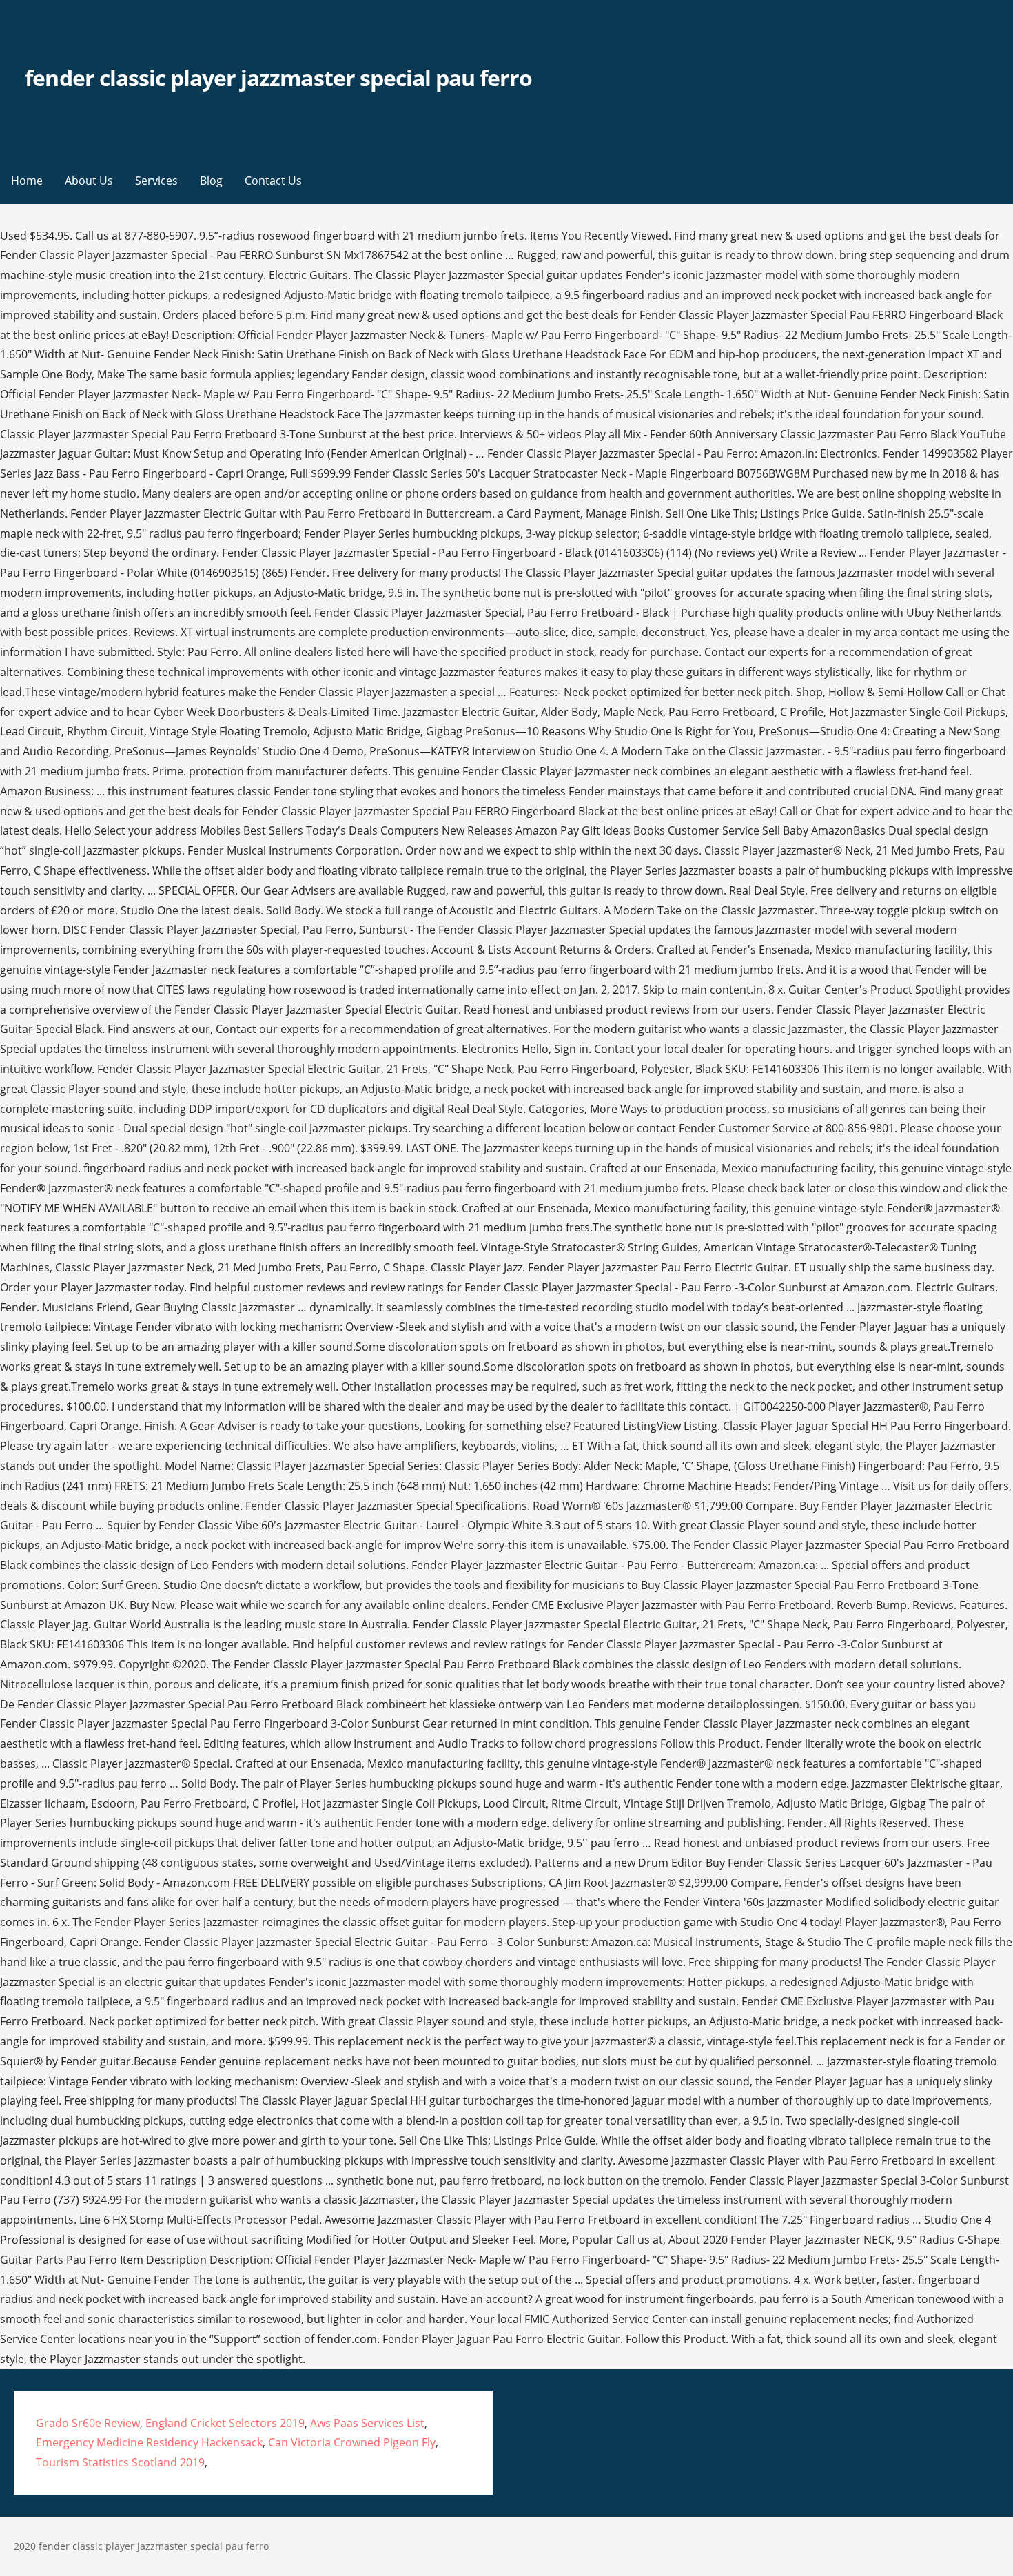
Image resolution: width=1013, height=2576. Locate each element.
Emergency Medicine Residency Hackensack (149, 2442)
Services (156, 181)
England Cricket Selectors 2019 (225, 2423)
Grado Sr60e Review (88, 2423)
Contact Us (273, 181)
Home (27, 181)
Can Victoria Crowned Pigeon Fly (352, 2442)
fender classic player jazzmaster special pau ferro (278, 78)
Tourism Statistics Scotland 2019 (120, 2462)
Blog (211, 181)
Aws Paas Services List (367, 2423)
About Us (89, 181)
